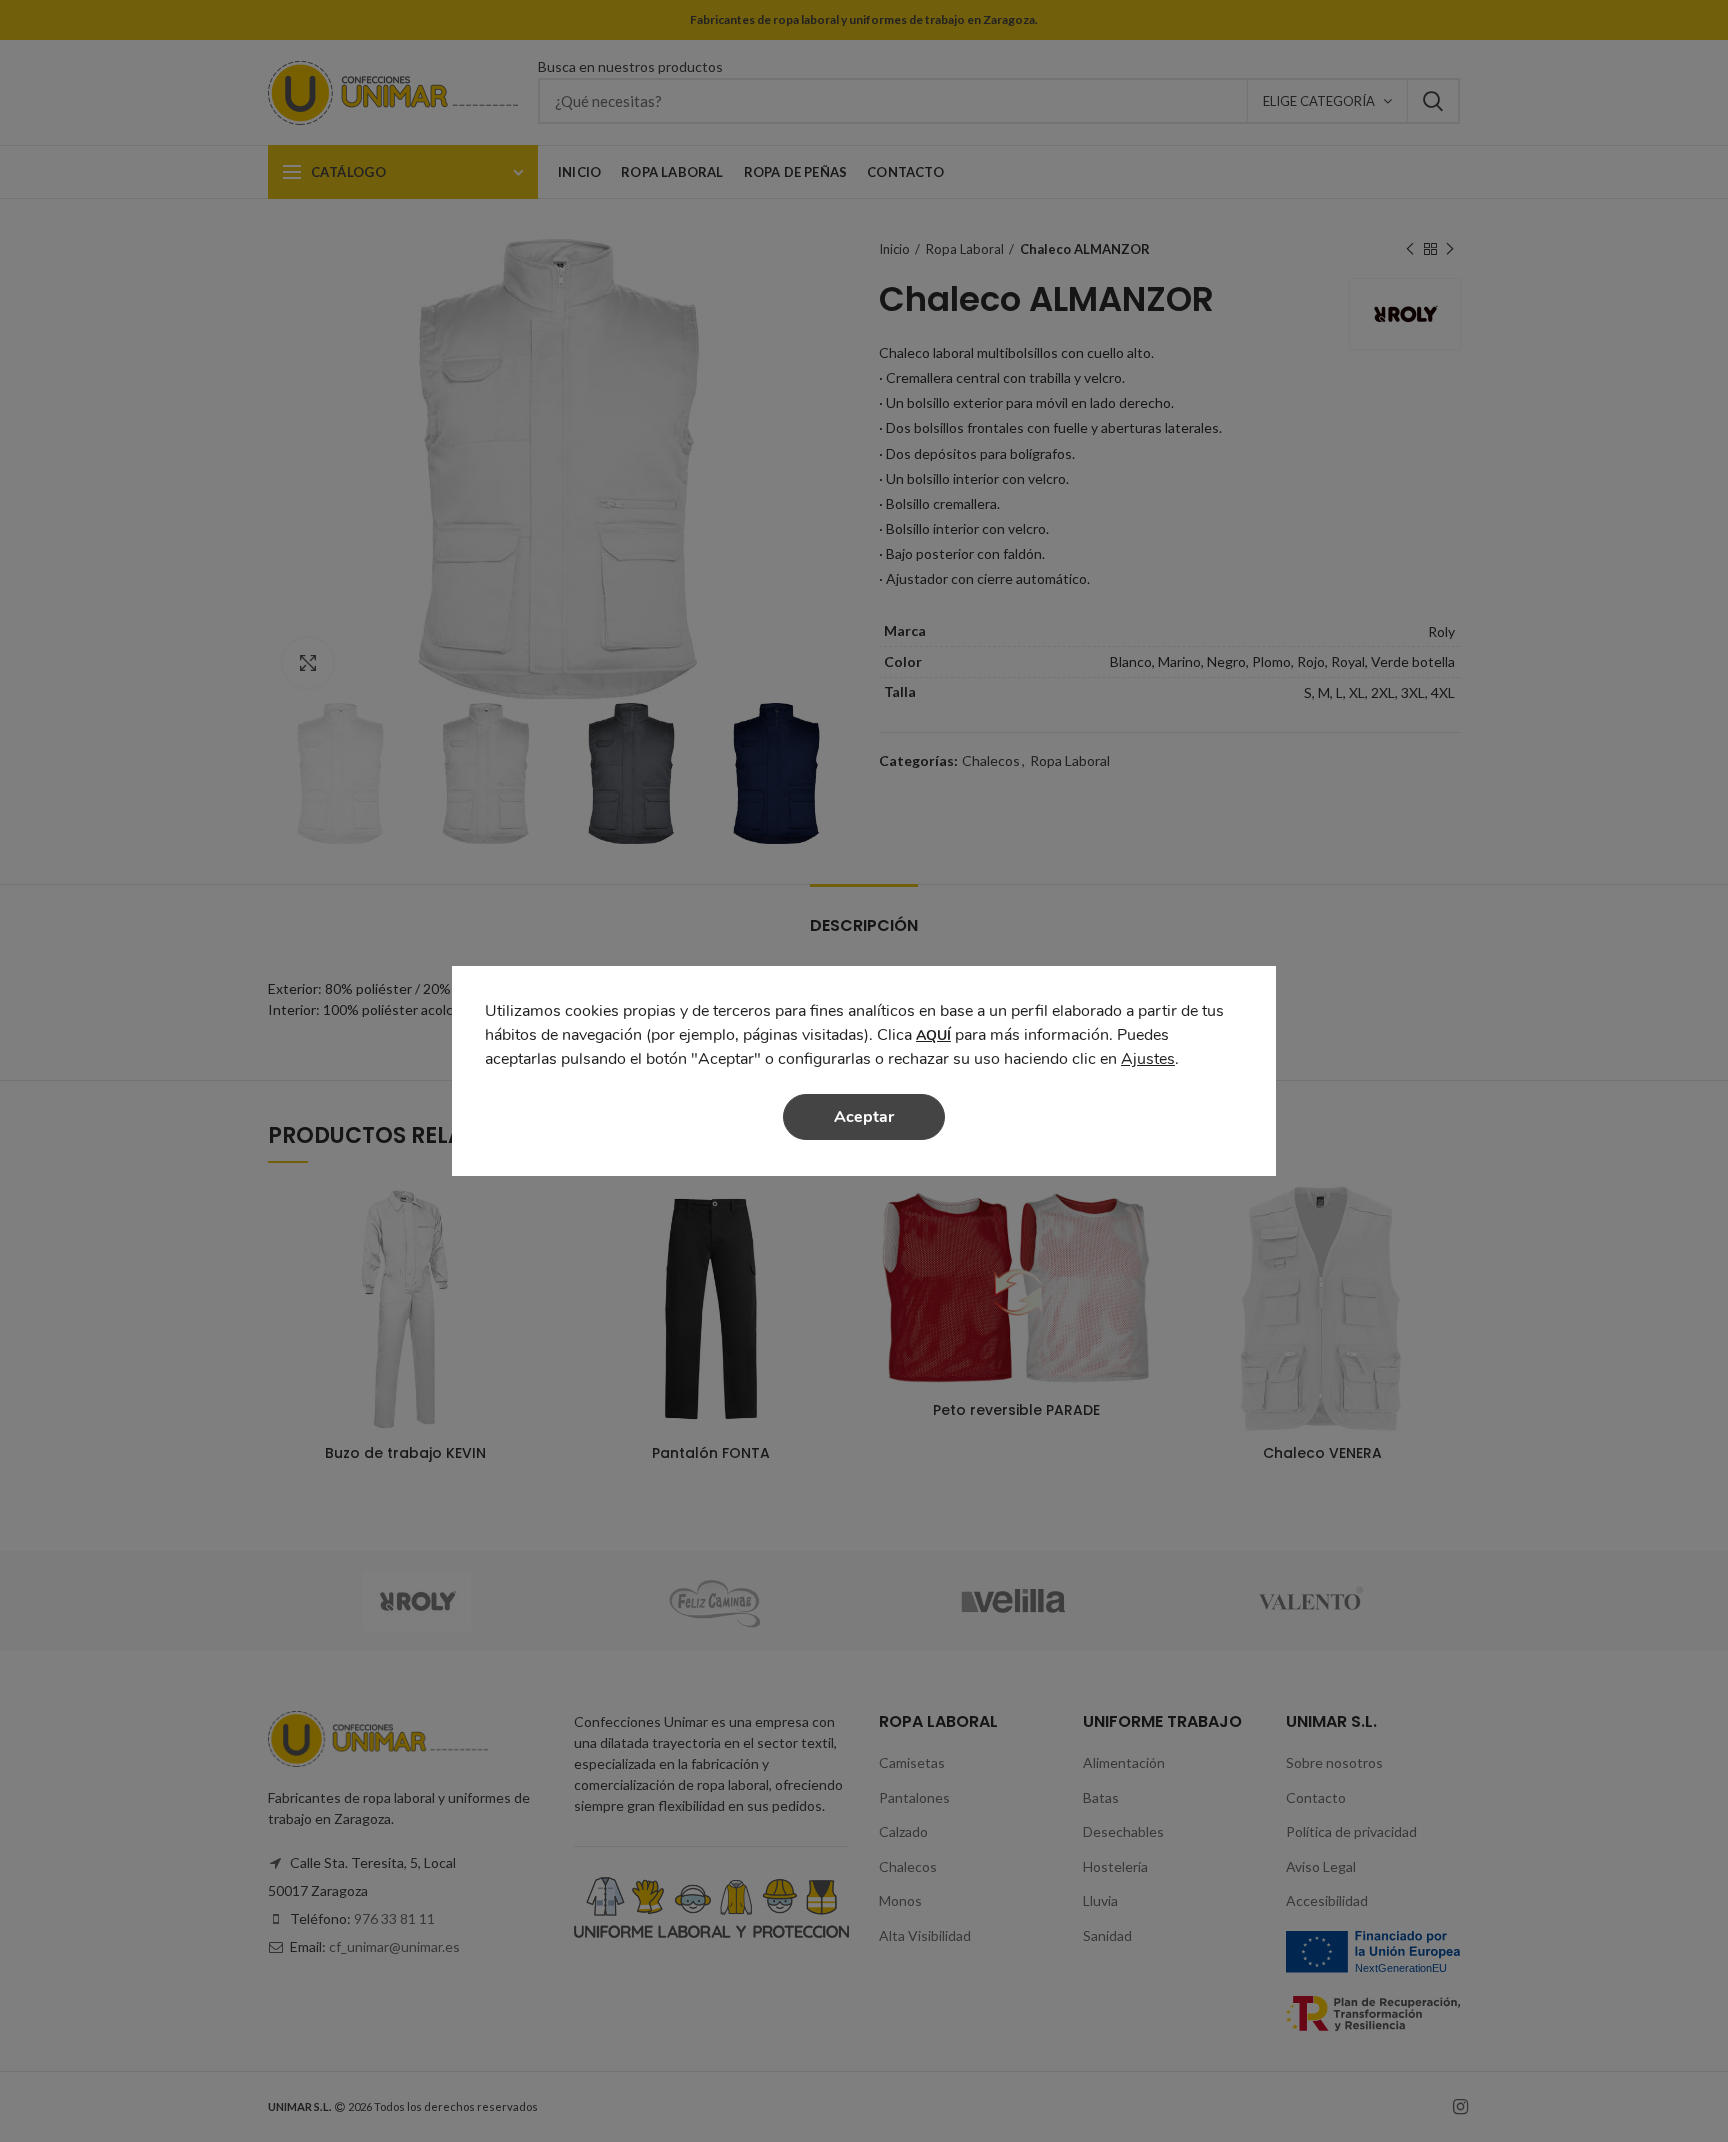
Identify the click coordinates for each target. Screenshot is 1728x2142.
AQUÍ (933, 1035)
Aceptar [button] (864, 1117)
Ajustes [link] (1148, 1059)
